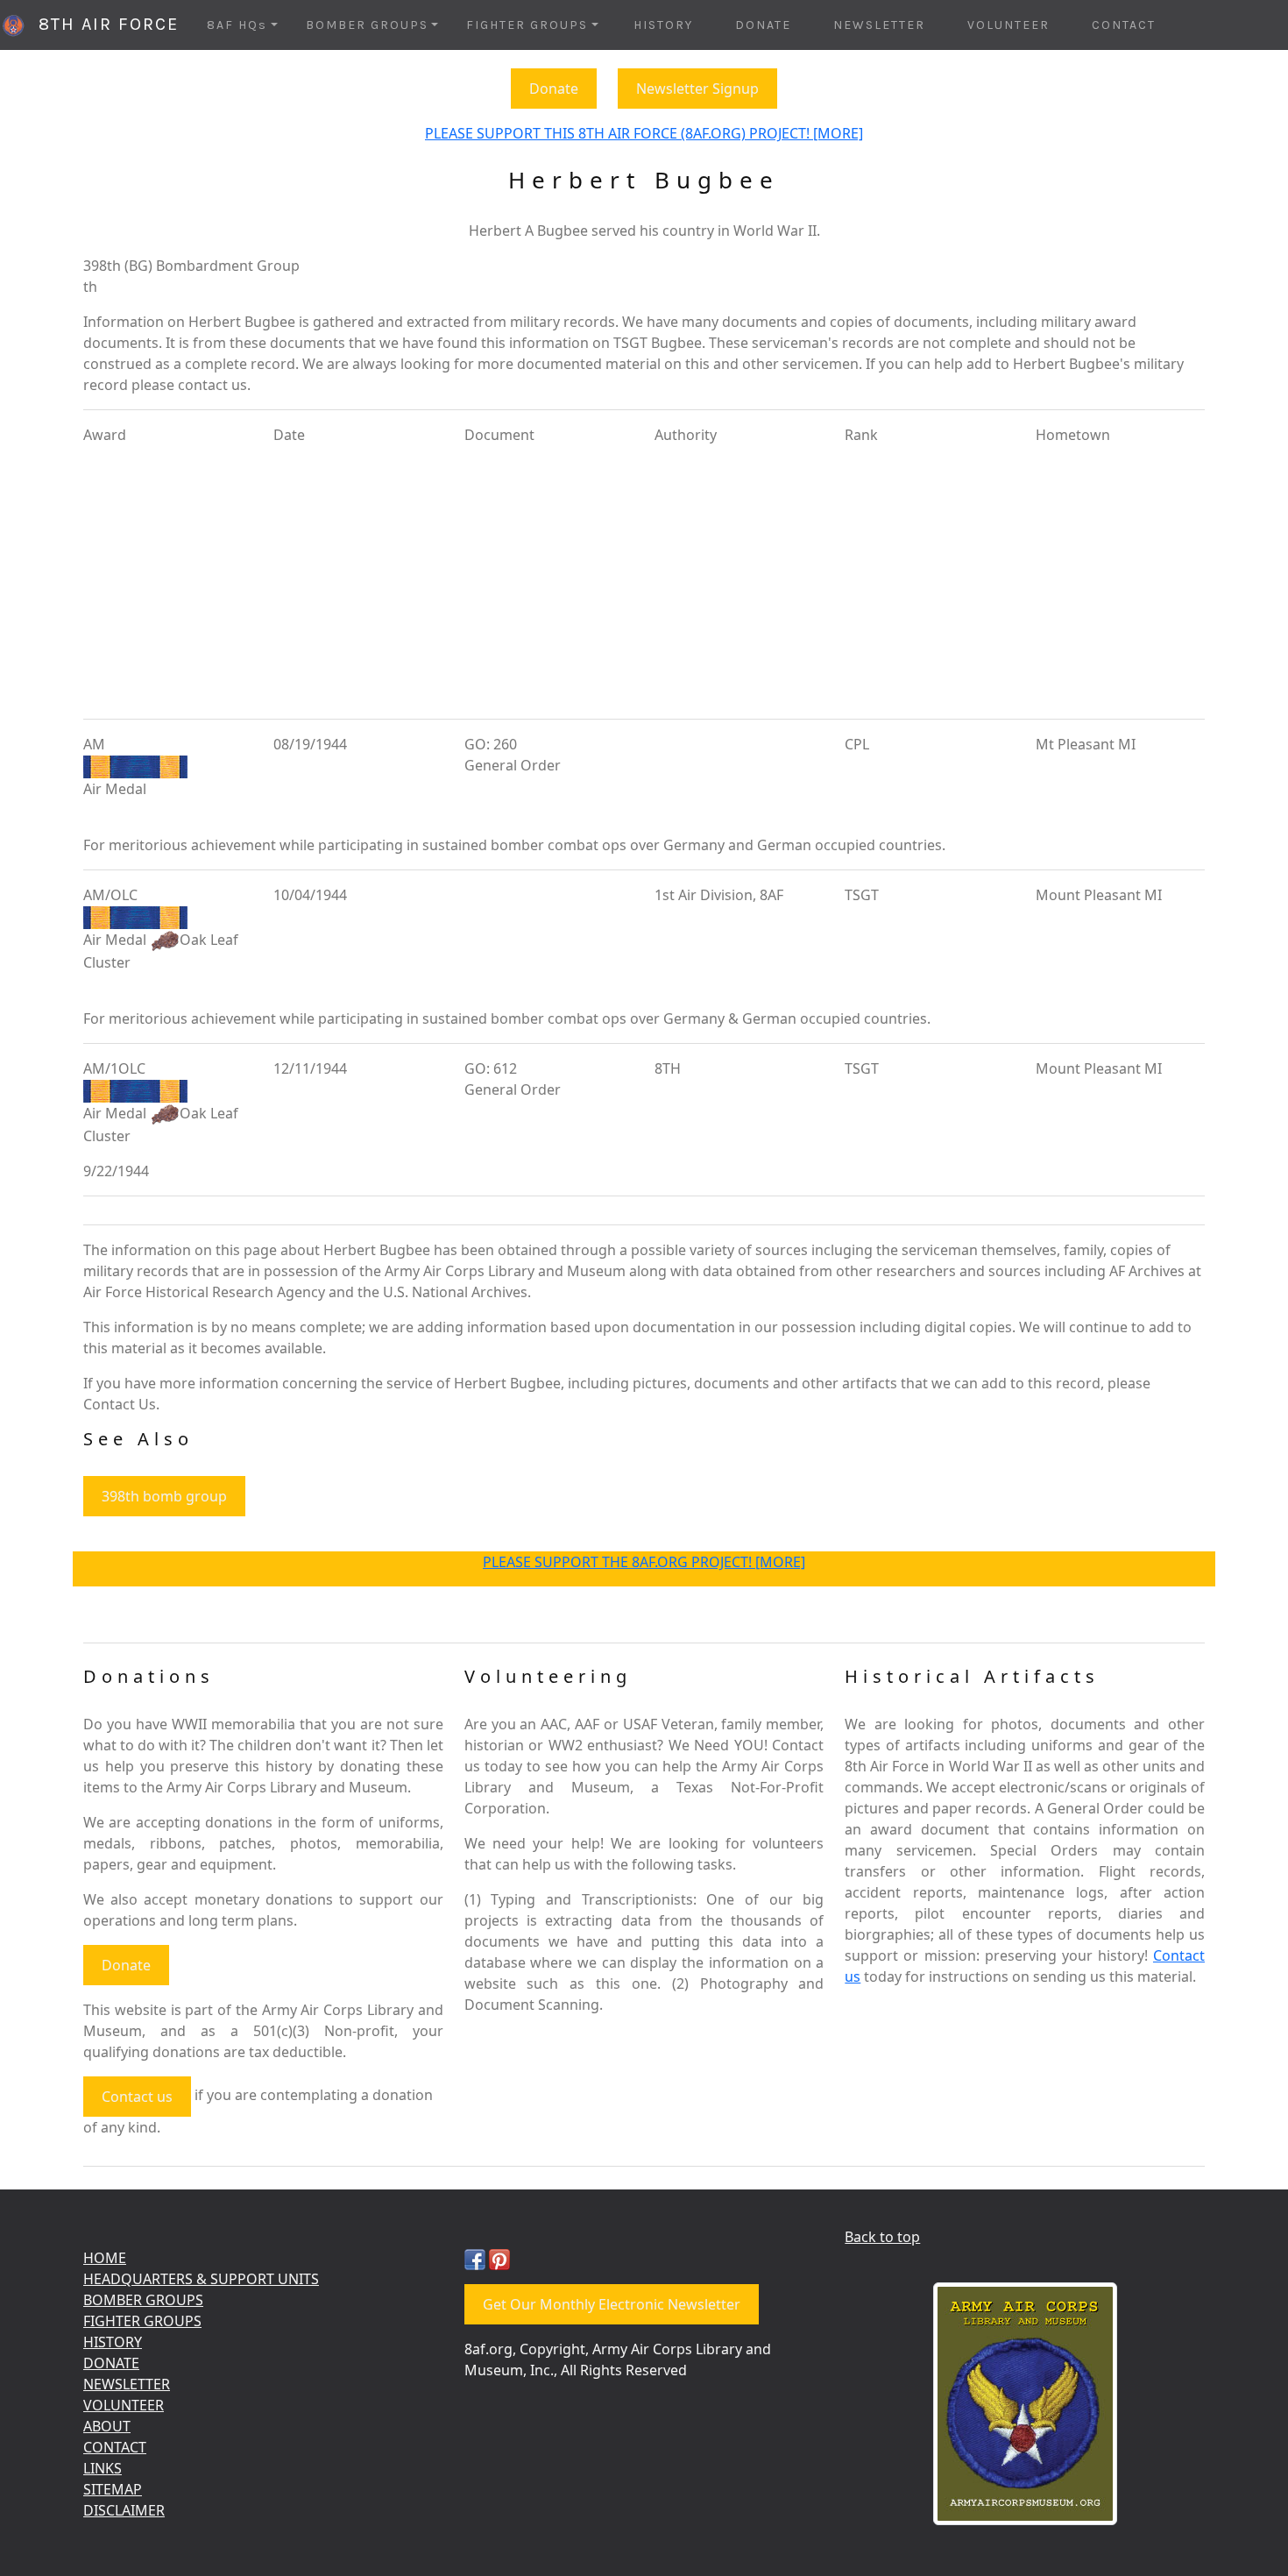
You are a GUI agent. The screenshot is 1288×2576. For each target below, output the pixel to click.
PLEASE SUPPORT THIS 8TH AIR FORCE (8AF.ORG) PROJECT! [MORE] (644, 133)
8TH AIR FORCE (103, 24)
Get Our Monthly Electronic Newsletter (612, 2304)
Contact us (137, 2097)
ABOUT (107, 2426)
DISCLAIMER (124, 2510)
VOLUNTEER (1008, 25)
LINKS (103, 2468)
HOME (105, 2258)
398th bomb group (164, 1496)
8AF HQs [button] (237, 25)
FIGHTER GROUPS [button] (527, 25)
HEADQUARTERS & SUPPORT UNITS (201, 2279)
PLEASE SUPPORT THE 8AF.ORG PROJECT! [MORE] (644, 1562)
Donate (554, 89)
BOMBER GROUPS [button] (367, 25)
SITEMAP (113, 2489)
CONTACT (1124, 25)
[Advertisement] (644, 582)
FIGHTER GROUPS (142, 2321)
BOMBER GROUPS (143, 2300)
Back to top (882, 2237)
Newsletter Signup (697, 89)
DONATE (763, 25)
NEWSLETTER (879, 25)
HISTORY (663, 25)
